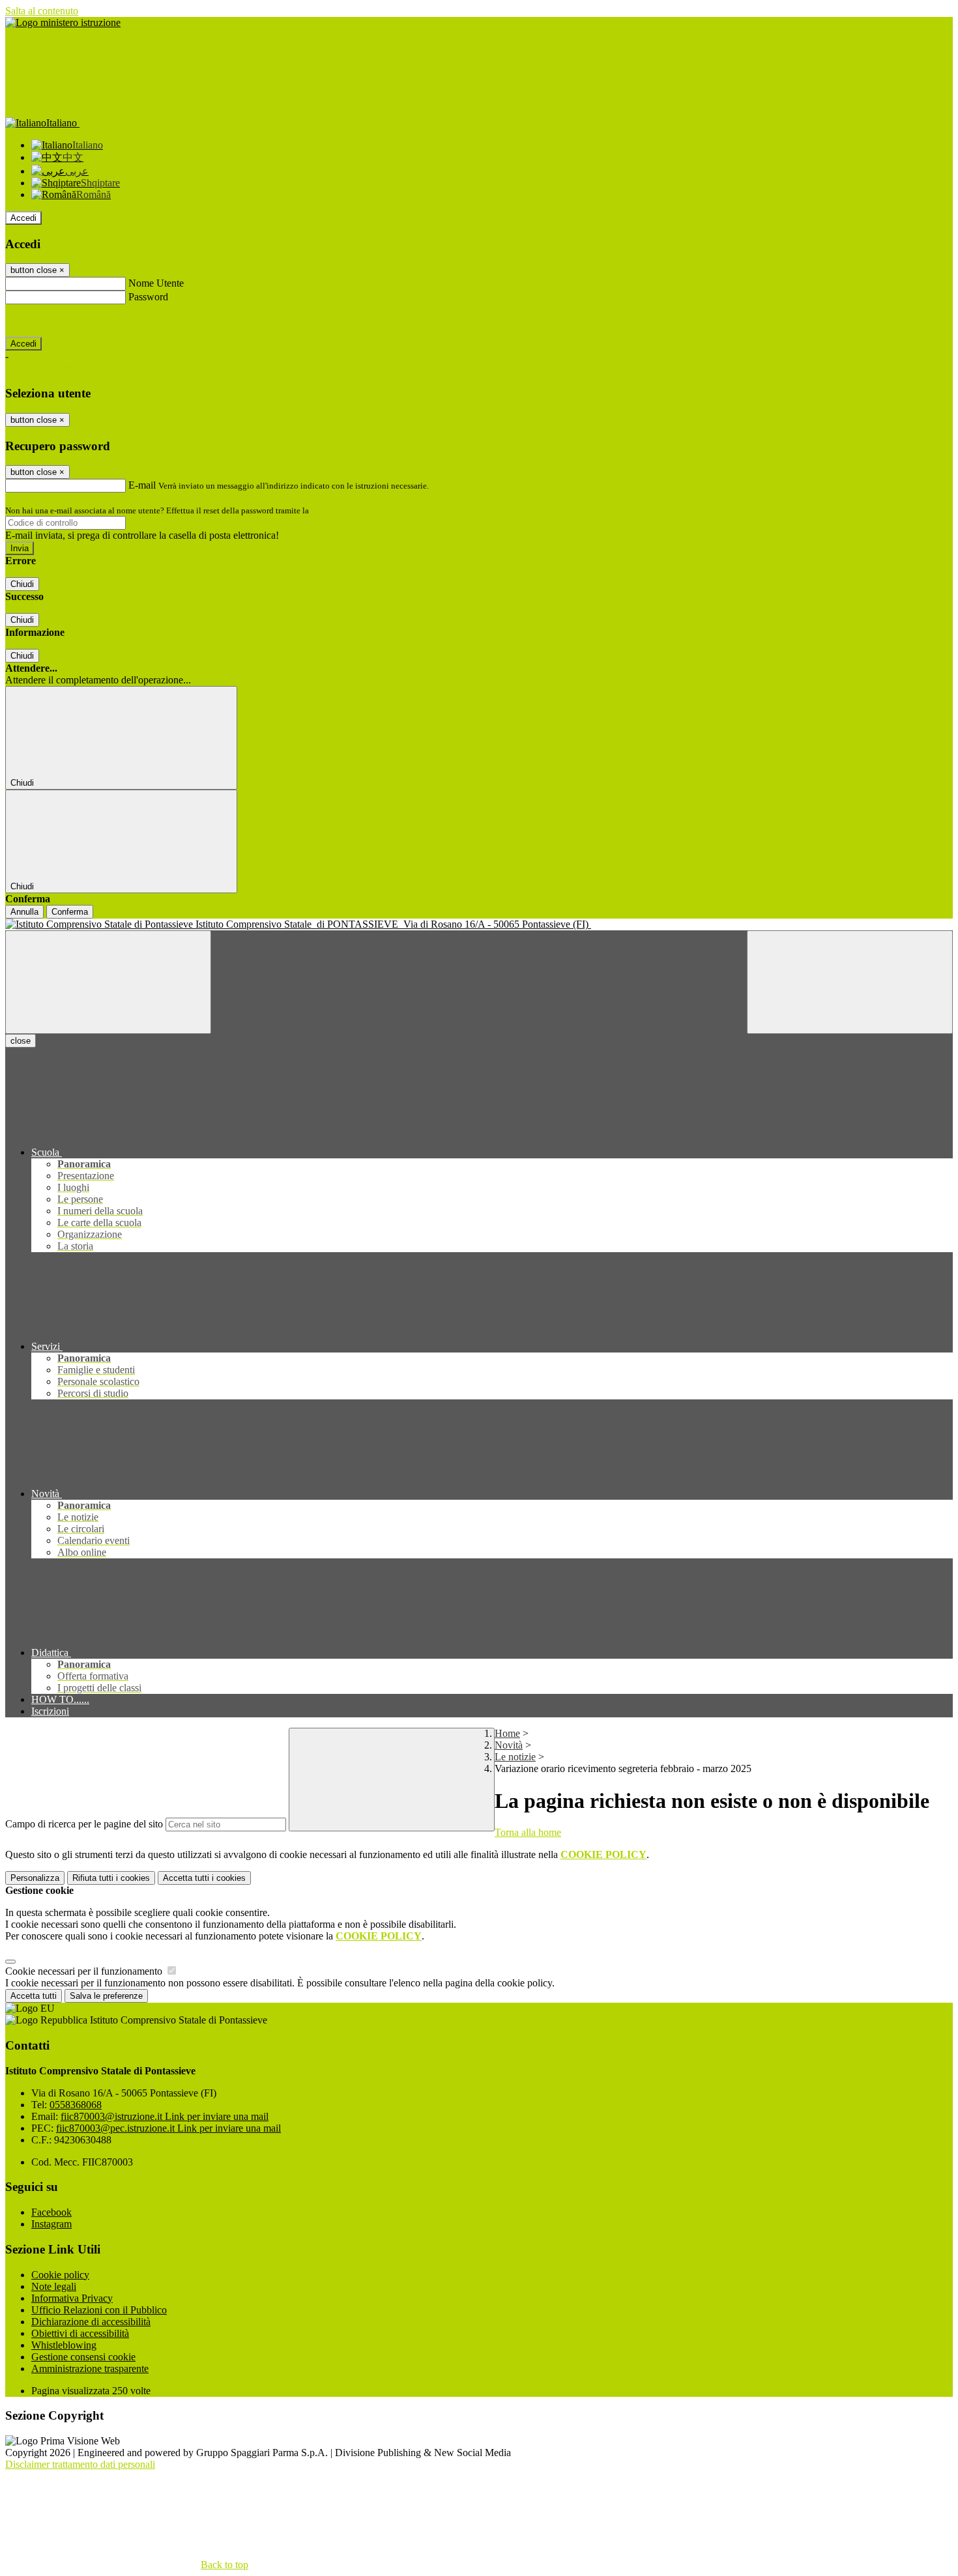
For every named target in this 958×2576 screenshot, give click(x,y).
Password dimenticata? (52, 320)
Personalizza (35, 1878)
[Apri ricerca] (850, 982)
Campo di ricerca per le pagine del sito (84, 1824)
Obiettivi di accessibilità (80, 2333)
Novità (509, 1745)
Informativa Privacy (72, 2298)
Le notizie (515, 1757)
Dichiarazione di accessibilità (91, 2322)
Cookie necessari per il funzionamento (85, 1971)
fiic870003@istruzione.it (165, 2116)
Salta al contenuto (42, 11)
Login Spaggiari (340, 510)
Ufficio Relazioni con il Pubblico (99, 2310)
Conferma (70, 912)
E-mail (142, 485)
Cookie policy (60, 2275)
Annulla (24, 912)
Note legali (54, 2286)
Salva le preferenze (106, 1996)
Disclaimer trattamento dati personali (80, 2464)
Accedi (23, 218)
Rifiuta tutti (111, 1878)
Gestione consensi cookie (83, 2357)
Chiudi (22, 584)
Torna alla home (528, 1832)
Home (507, 1733)
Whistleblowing (64, 2345)
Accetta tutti (204, 1878)
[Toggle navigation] (108, 982)
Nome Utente (156, 283)
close (21, 1041)
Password (148, 297)
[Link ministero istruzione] (63, 22)
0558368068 (76, 2105)
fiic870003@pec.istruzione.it (168, 2128)
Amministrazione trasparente (90, 2368)
